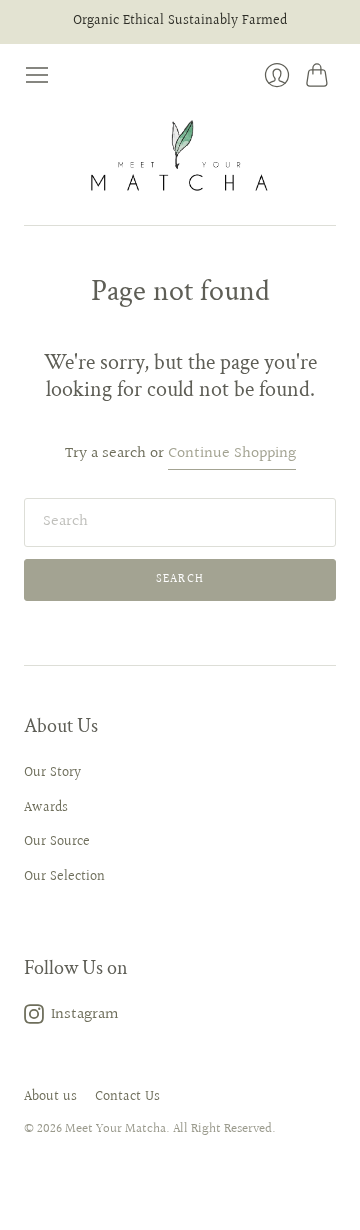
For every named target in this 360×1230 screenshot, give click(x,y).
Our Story (52, 773)
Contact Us (127, 1097)
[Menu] (37, 75)
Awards (46, 808)
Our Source (57, 842)
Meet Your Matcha (115, 1129)
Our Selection (64, 877)
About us (50, 1097)
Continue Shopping (232, 454)
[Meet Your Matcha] (180, 157)
